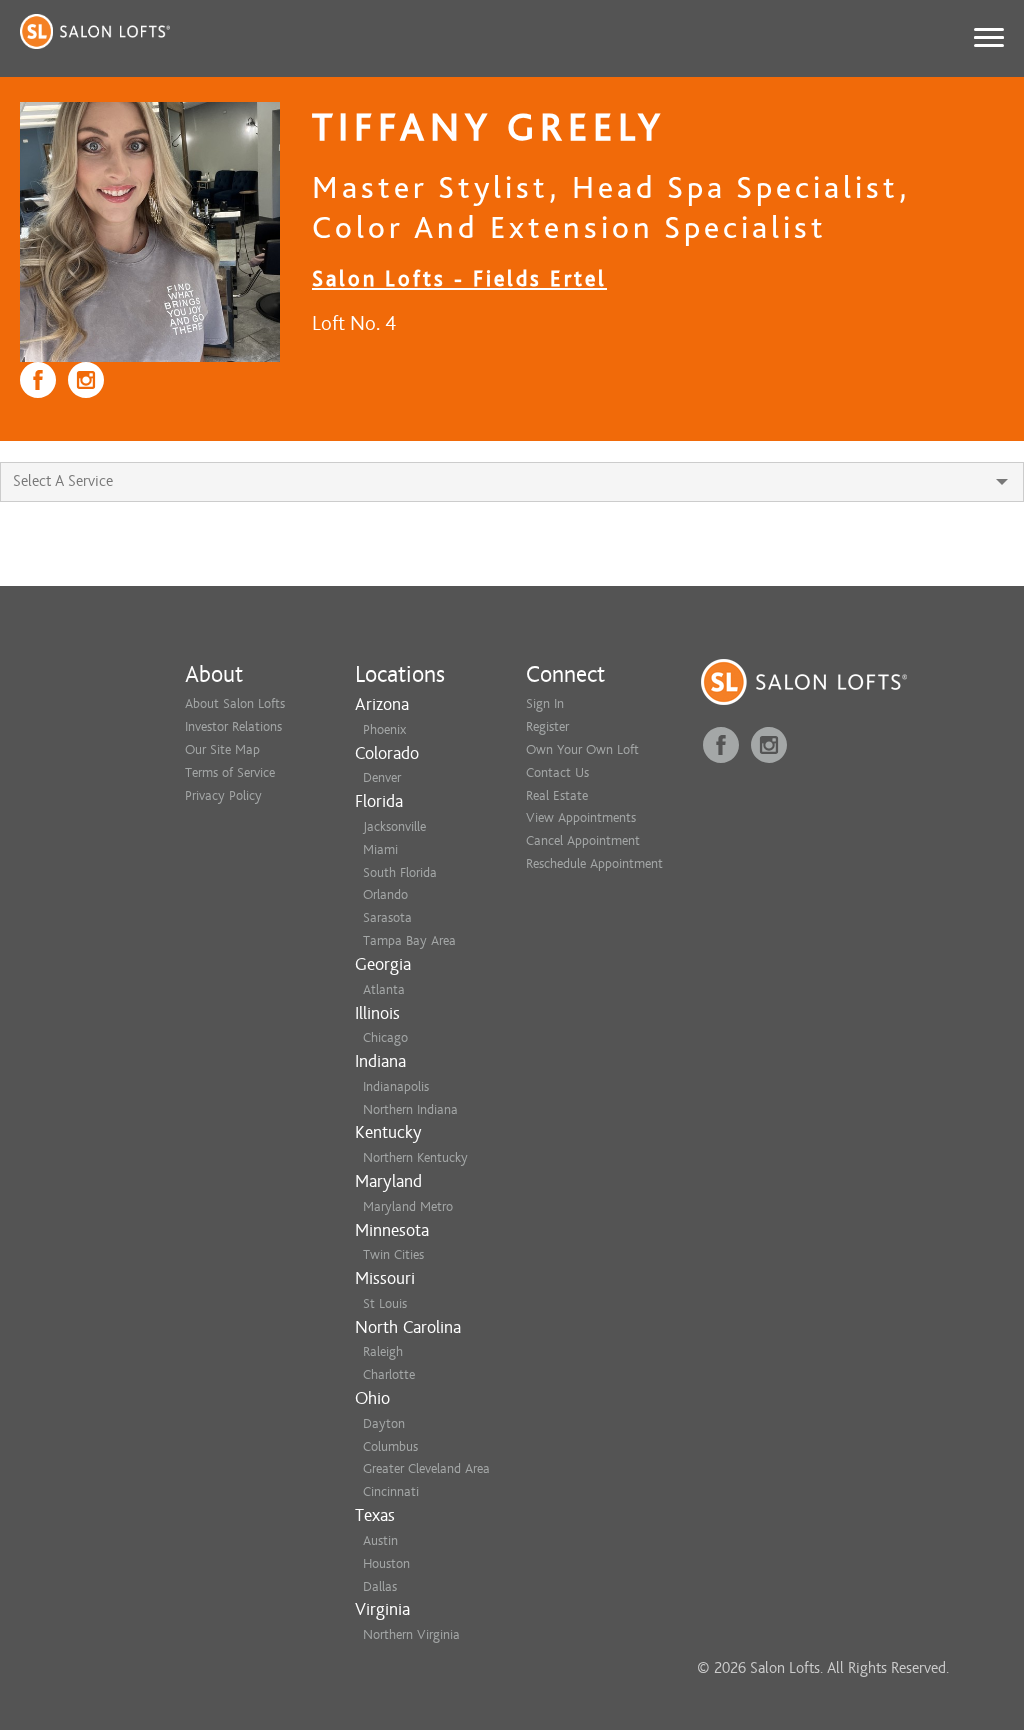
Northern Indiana (410, 1109)
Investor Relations (233, 726)
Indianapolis (396, 1086)
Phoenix (384, 729)
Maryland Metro (408, 1206)
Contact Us (557, 772)
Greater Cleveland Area (426, 1468)
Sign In (545, 703)
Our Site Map (222, 749)
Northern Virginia (411, 1634)
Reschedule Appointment (594, 863)
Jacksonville (394, 826)
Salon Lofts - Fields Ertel (459, 278)
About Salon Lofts (235, 703)
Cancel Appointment (583, 840)
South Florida (400, 872)
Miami (380, 849)
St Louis (385, 1303)
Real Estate (557, 795)
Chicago (385, 1037)
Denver (382, 777)
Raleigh (383, 1351)
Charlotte (389, 1374)
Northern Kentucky (415, 1157)
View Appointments (581, 817)
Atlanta (384, 989)
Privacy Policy (223, 795)
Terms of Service (230, 772)
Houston (386, 1563)
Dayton (384, 1423)
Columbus (390, 1446)
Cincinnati (391, 1491)
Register (547, 726)
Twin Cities (393, 1254)
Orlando (385, 894)
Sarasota (387, 917)
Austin (380, 1540)
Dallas (380, 1586)
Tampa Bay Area (409, 940)
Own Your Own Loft (582, 749)
